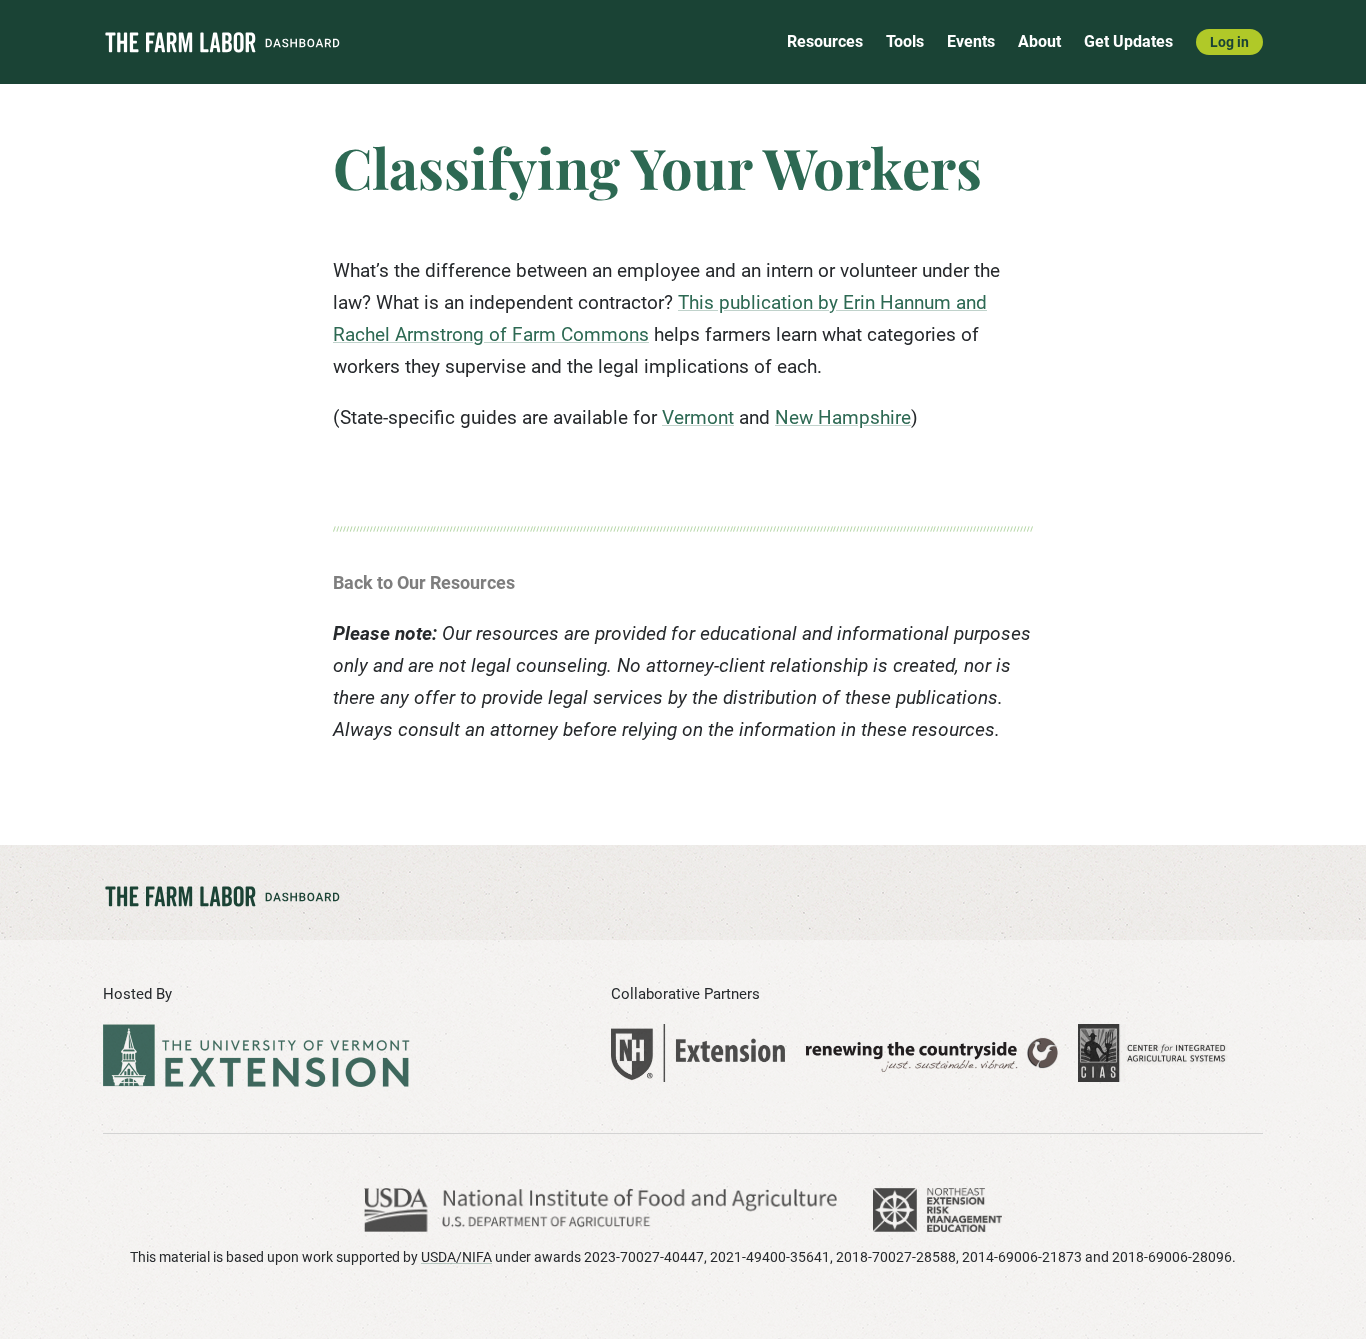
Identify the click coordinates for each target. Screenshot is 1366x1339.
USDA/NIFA (456, 1257)
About (1039, 42)
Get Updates (1128, 42)
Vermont (698, 417)
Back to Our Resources (424, 582)
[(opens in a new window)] (698, 1053)
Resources (825, 42)
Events (971, 42)
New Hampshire (843, 417)
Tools (905, 42)
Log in (1229, 42)
